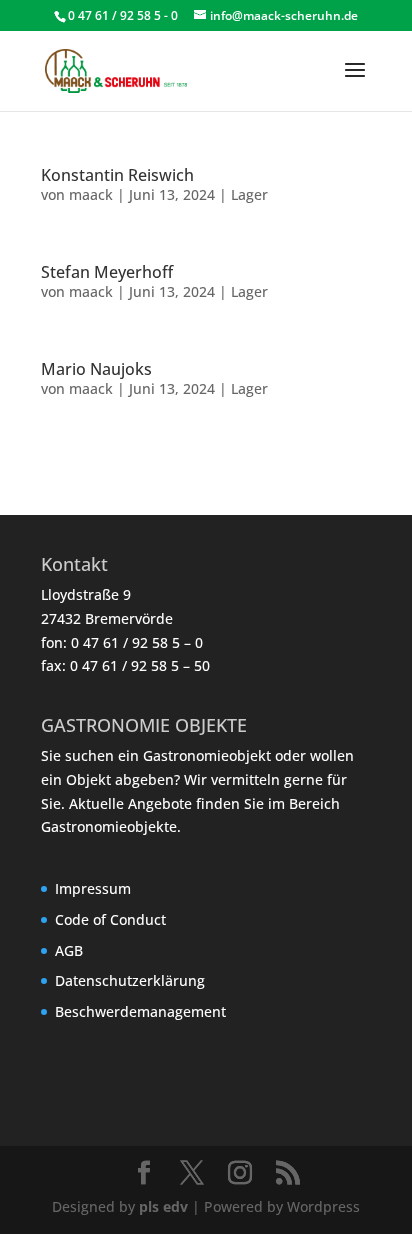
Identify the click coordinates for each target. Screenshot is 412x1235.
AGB (69, 950)
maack (91, 194)
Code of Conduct (110, 919)
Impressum (93, 888)
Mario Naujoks (96, 369)
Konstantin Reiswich (117, 175)
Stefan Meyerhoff (107, 272)
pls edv (163, 1206)
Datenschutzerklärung (130, 980)
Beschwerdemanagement (140, 1011)
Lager (249, 194)
